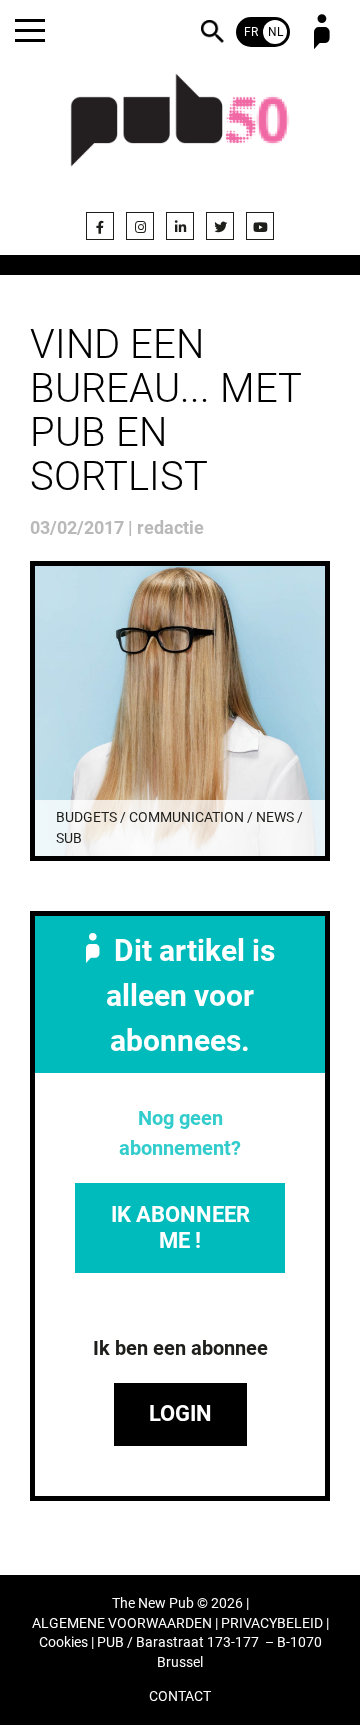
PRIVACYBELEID (272, 1623)
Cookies (63, 1642)
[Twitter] (220, 226)
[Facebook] (100, 226)
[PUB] (180, 132)
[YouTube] (260, 226)
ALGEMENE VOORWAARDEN (122, 1623)
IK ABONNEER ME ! (180, 1227)
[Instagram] (140, 226)
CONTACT (180, 1696)
